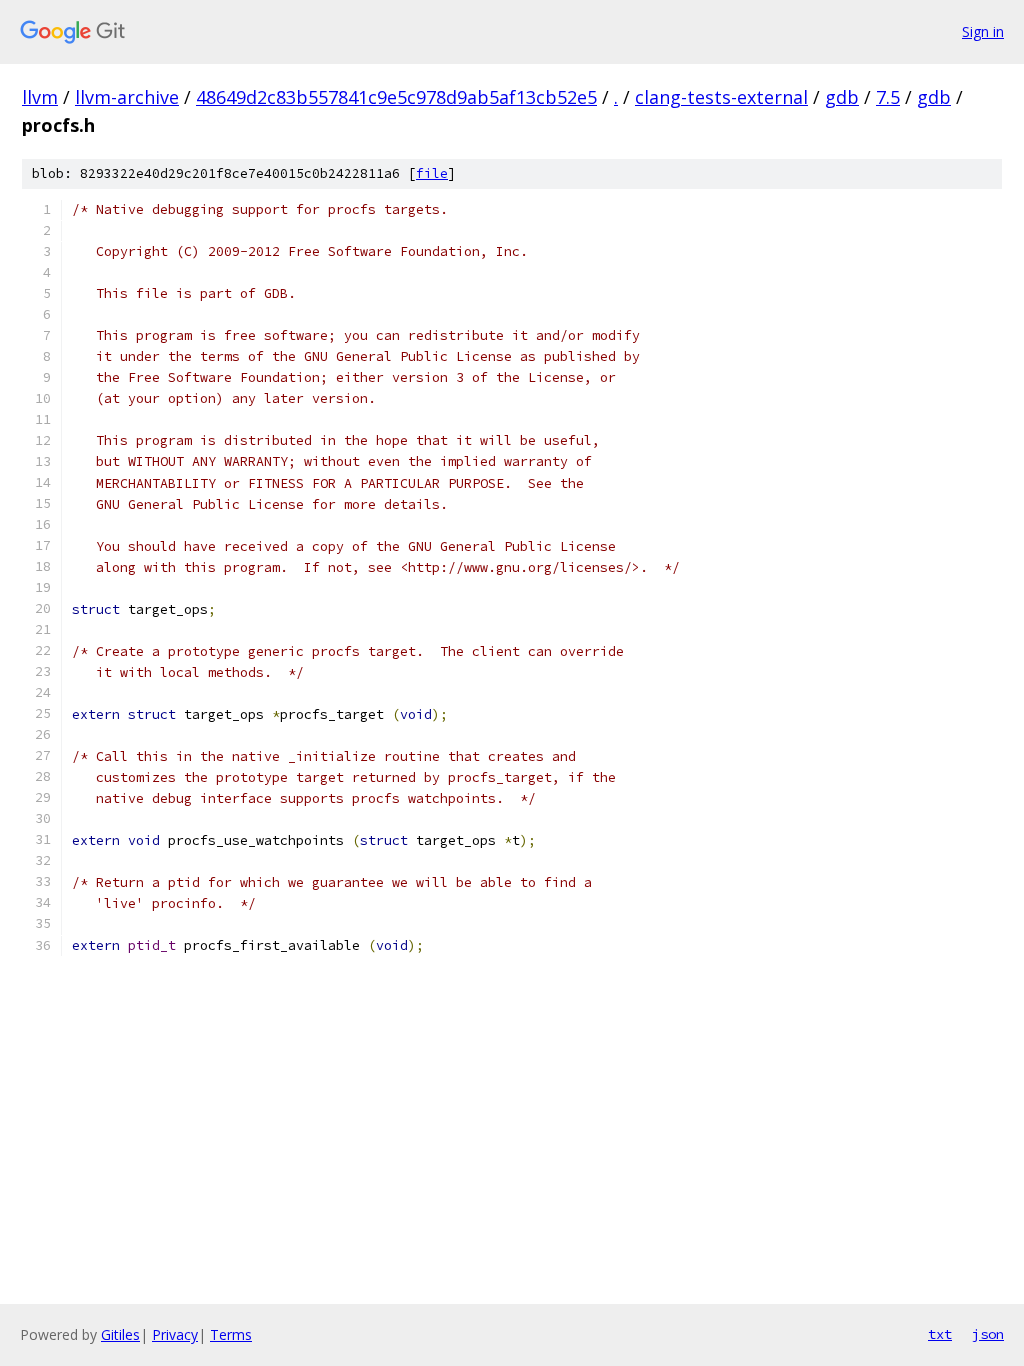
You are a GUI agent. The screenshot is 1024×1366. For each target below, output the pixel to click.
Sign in (983, 31)
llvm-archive (127, 97)
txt (940, 1334)
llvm (40, 97)
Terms (231, 1334)
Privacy (175, 1334)
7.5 (888, 97)
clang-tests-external (721, 97)
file (432, 173)
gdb (842, 97)
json (988, 1334)
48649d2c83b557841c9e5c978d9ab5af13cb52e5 (396, 97)
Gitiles (120, 1334)
